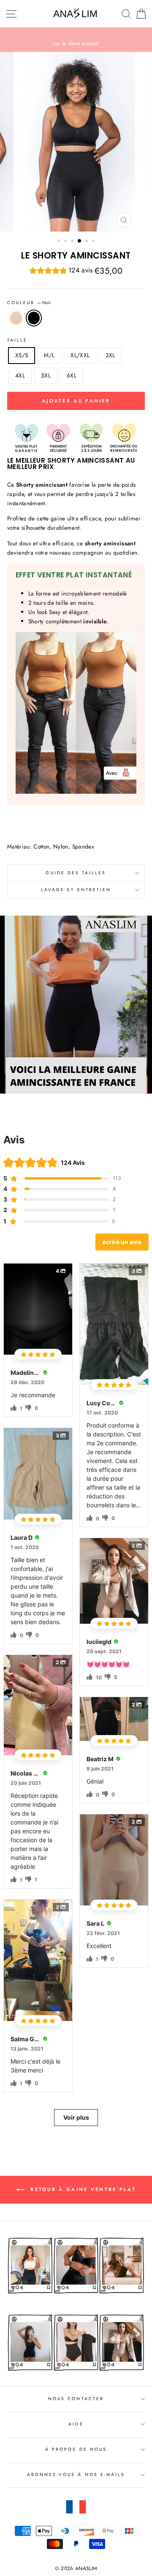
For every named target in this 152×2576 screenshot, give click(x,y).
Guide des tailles (76, 873)
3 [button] (73, 242)
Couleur (29, 303)
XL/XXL (80, 355)
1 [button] (60, 242)
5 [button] (87, 242)
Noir (34, 318)
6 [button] (94, 242)
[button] (61, 271)
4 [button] (80, 241)
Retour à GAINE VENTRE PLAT (82, 2189)
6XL (72, 375)
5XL (46, 375)
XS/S (22, 355)
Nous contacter (76, 2399)
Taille (17, 340)
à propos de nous (76, 2449)
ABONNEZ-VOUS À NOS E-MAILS (76, 2475)
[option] (76, 40)
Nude (16, 318)
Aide (76, 2424)
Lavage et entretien (76, 890)
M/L (49, 355)
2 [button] (66, 242)
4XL (20, 375)
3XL (110, 355)
